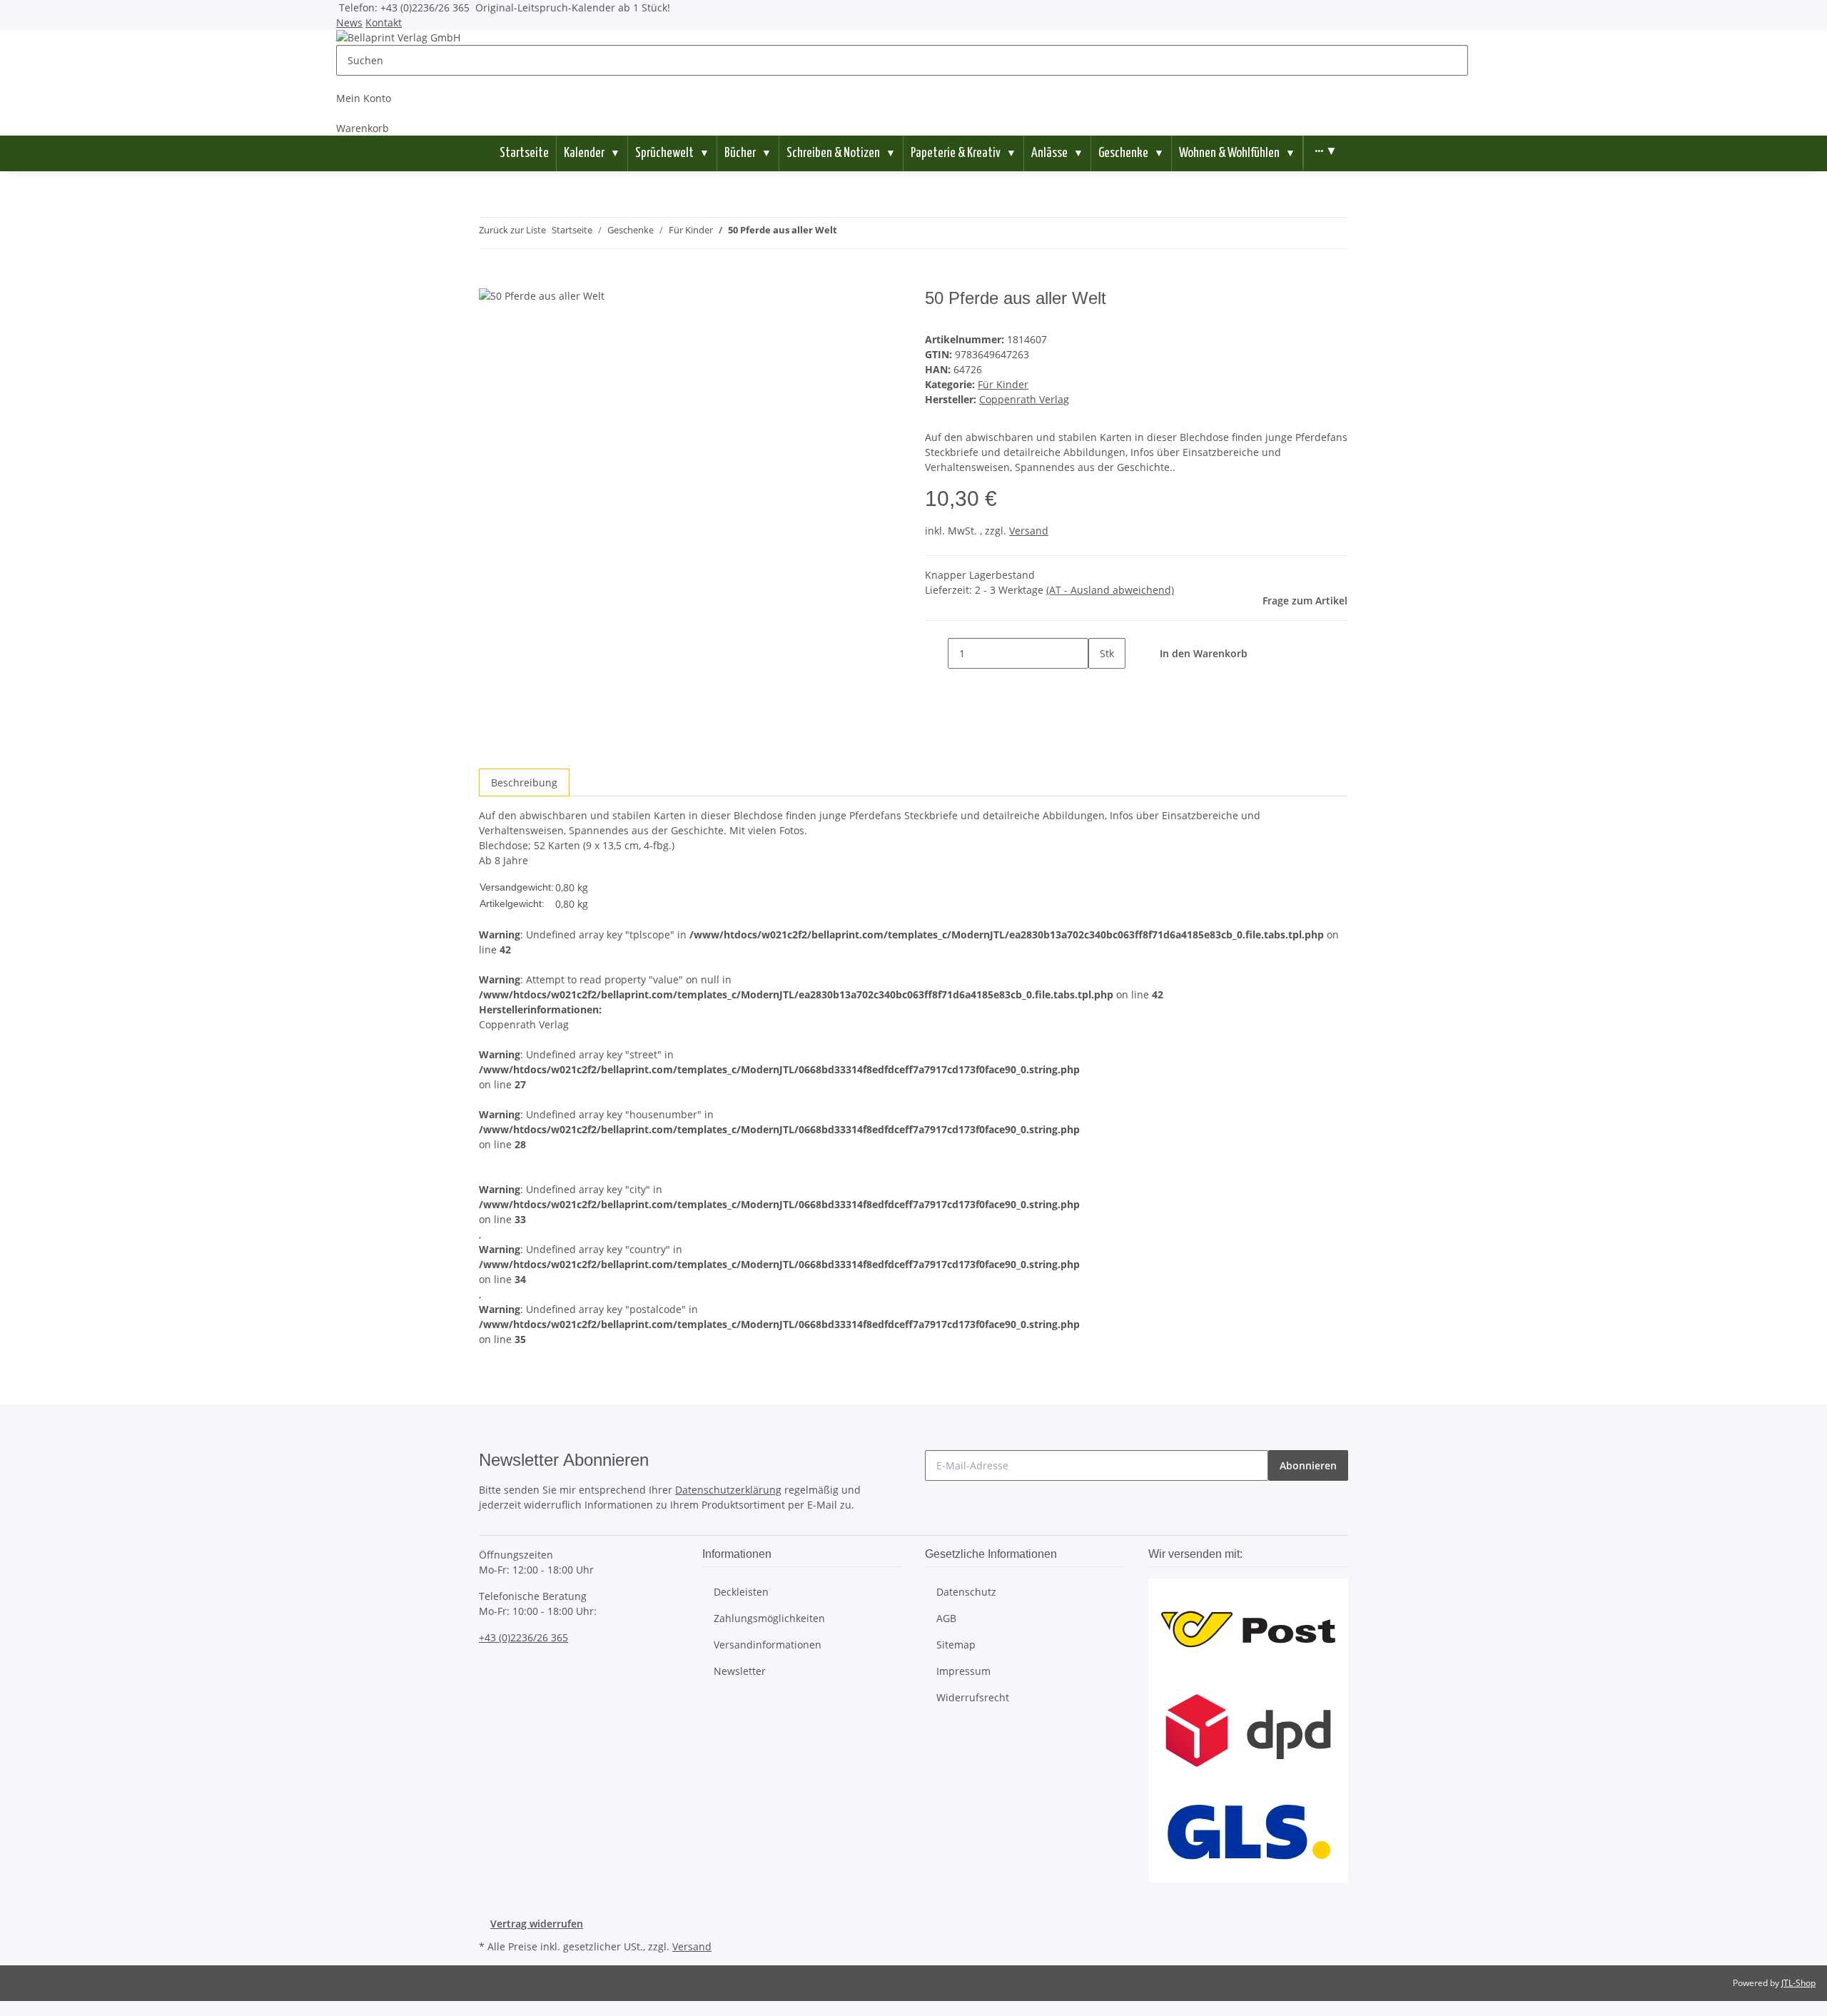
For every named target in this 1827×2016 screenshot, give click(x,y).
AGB (946, 1618)
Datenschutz (966, 1592)
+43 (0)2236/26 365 (523, 1637)
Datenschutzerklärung (728, 1490)
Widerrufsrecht (973, 1697)
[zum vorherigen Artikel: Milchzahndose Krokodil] (849, 233)
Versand (1029, 531)
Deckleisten (741, 1592)
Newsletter (740, 1671)
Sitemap (956, 1645)
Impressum (963, 1671)
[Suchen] (1479, 60)
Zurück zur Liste (512, 230)
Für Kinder (1003, 384)
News (349, 22)
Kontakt (384, 22)
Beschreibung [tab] (524, 782)
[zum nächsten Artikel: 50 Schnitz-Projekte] (874, 233)
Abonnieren (1308, 1465)
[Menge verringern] (936, 653)
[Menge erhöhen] (1100, 684)
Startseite (524, 153)
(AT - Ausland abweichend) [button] (1110, 590)
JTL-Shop (1798, 1983)
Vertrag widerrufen (537, 1924)
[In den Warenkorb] (490, 280)
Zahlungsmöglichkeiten (769, 1618)
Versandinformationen (768, 1645)
